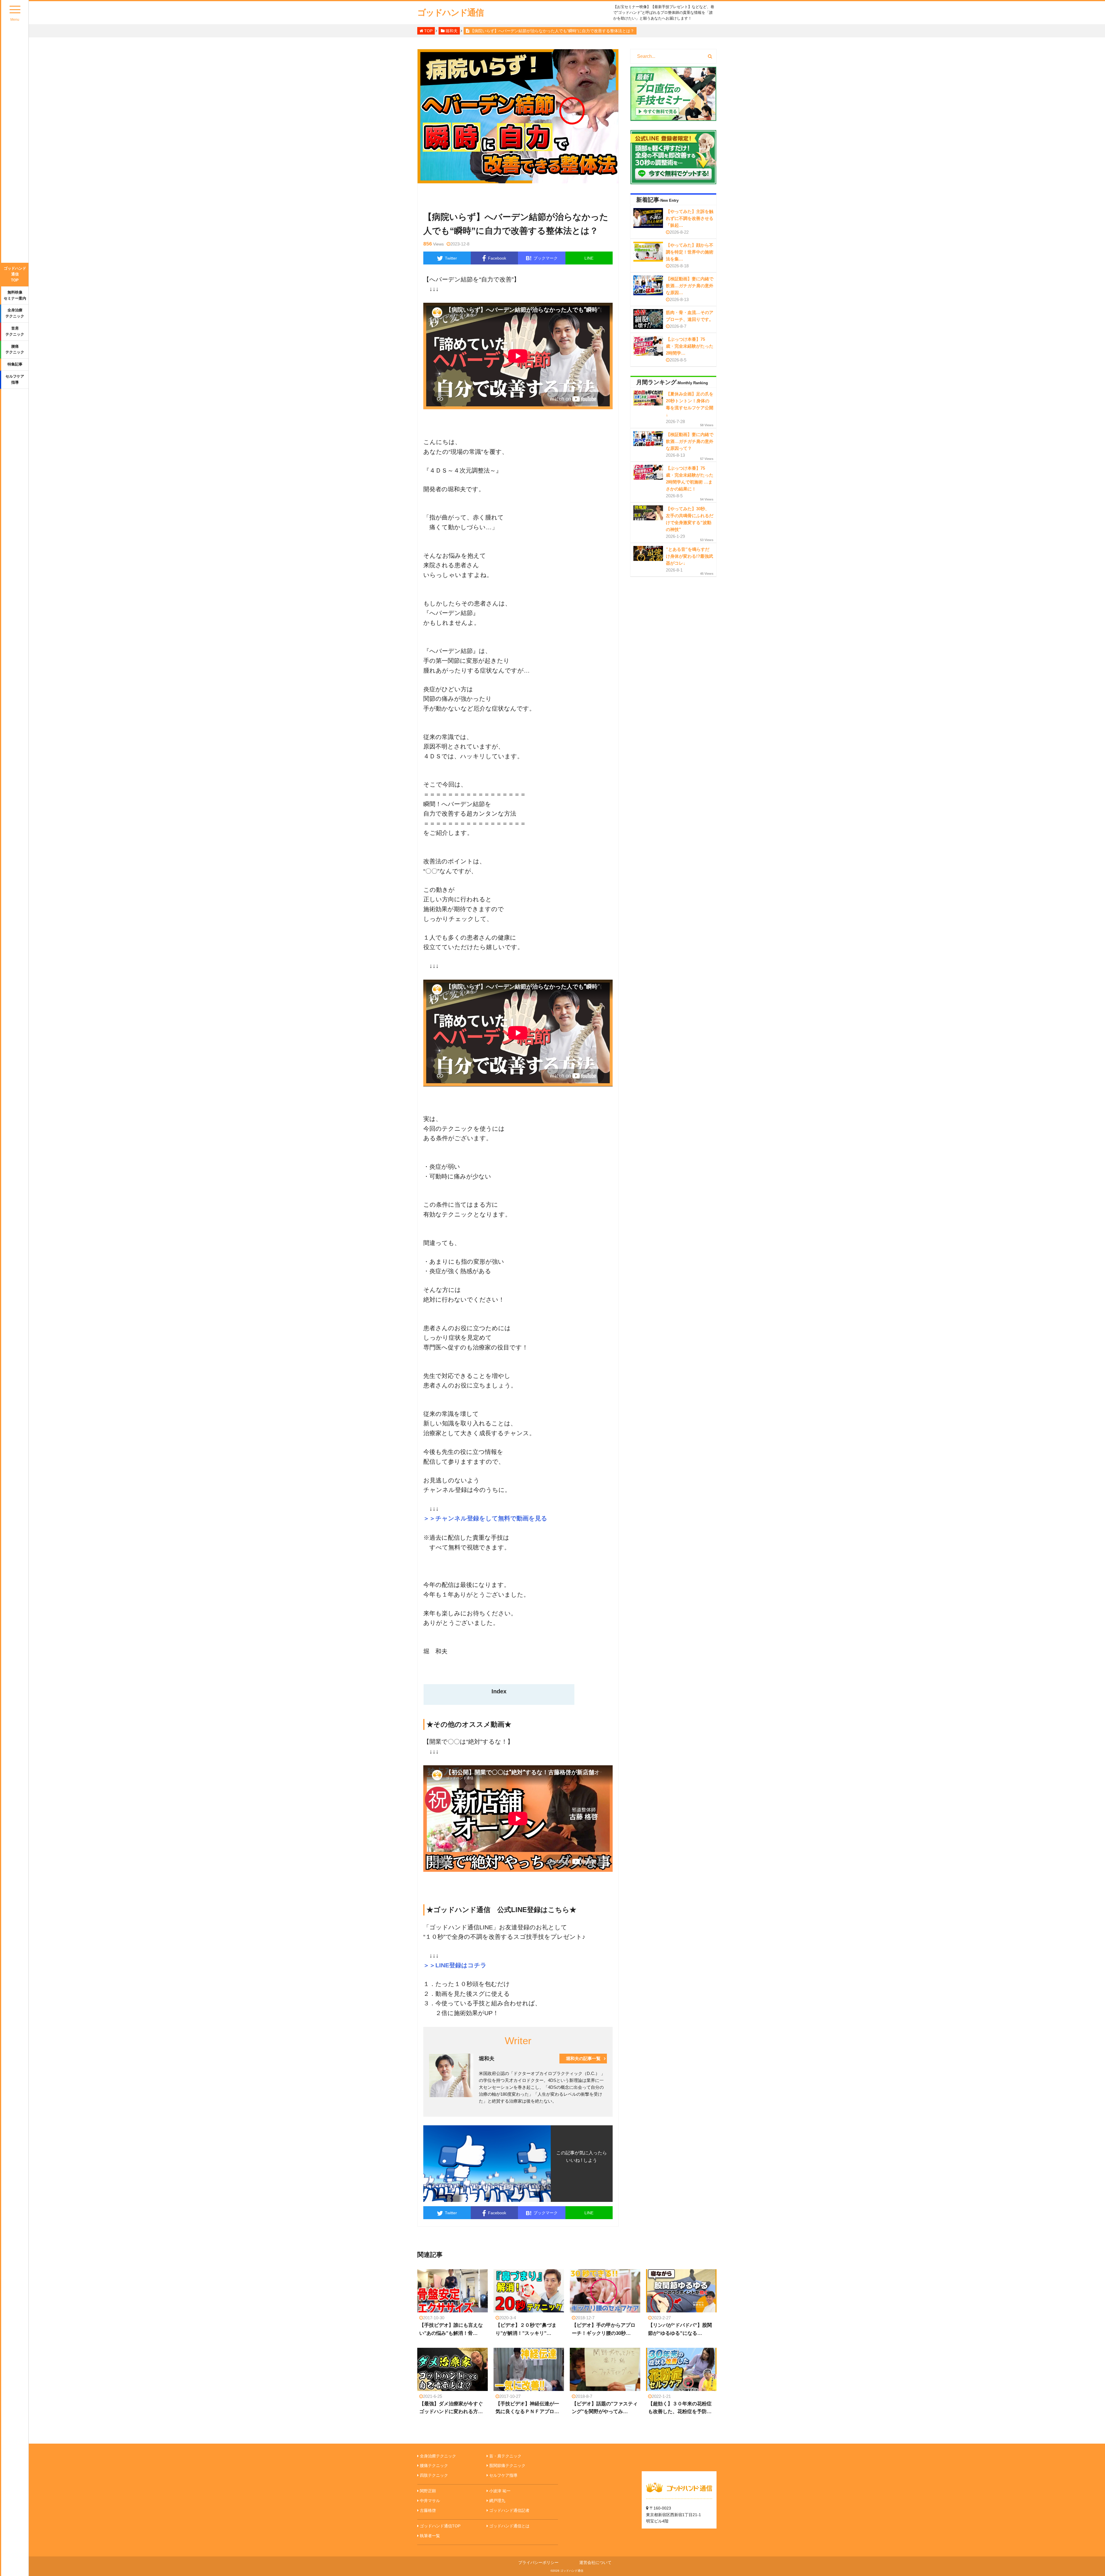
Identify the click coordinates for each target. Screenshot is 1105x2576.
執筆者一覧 (430, 2536)
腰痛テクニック (15, 349)
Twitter (451, 258)
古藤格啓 (428, 2510)
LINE (589, 258)
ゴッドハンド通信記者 (509, 2510)
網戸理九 (497, 2501)
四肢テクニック (434, 2475)
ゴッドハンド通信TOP (15, 274)
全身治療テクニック (15, 313)
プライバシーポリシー (538, 2562)
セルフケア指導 (15, 379)
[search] (710, 56)
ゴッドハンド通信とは (509, 2526)
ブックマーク (542, 258)
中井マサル (430, 2501)
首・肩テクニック (505, 2456)
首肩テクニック (15, 331)
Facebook (497, 258)
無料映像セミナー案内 (15, 295)
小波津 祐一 (500, 2491)
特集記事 (15, 364)
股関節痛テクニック (507, 2465)
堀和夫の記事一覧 (583, 2058)
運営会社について (595, 2562)
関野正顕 (428, 2491)
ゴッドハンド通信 (450, 13)
